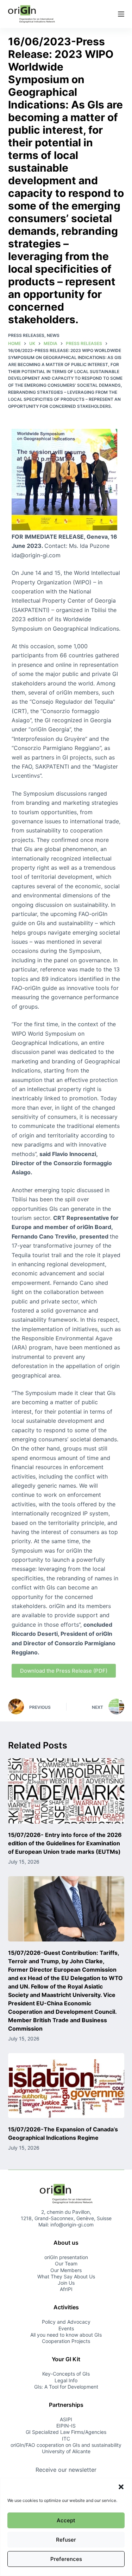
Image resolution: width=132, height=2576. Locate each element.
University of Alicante (66, 2451)
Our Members (66, 2270)
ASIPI (66, 2419)
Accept (66, 2520)
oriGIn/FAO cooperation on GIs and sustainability (66, 2445)
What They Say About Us (66, 2276)
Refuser (66, 2540)
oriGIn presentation (66, 2257)
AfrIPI (66, 2289)
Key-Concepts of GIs (66, 2374)
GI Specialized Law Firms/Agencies (66, 2432)
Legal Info (66, 2380)
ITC (66, 2439)
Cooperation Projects (66, 2341)
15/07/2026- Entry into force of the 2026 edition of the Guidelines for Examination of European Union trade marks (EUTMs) (65, 1843)
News (53, 335)
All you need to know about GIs (66, 2335)
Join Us (66, 2283)
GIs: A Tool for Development (66, 2387)
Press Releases (26, 335)
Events (66, 2328)
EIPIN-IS (66, 2426)
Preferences (66, 2559)
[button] (121, 2487)
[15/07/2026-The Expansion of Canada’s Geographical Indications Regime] (66, 2086)
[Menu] (121, 14)
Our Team (66, 2263)
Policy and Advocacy (66, 2322)
